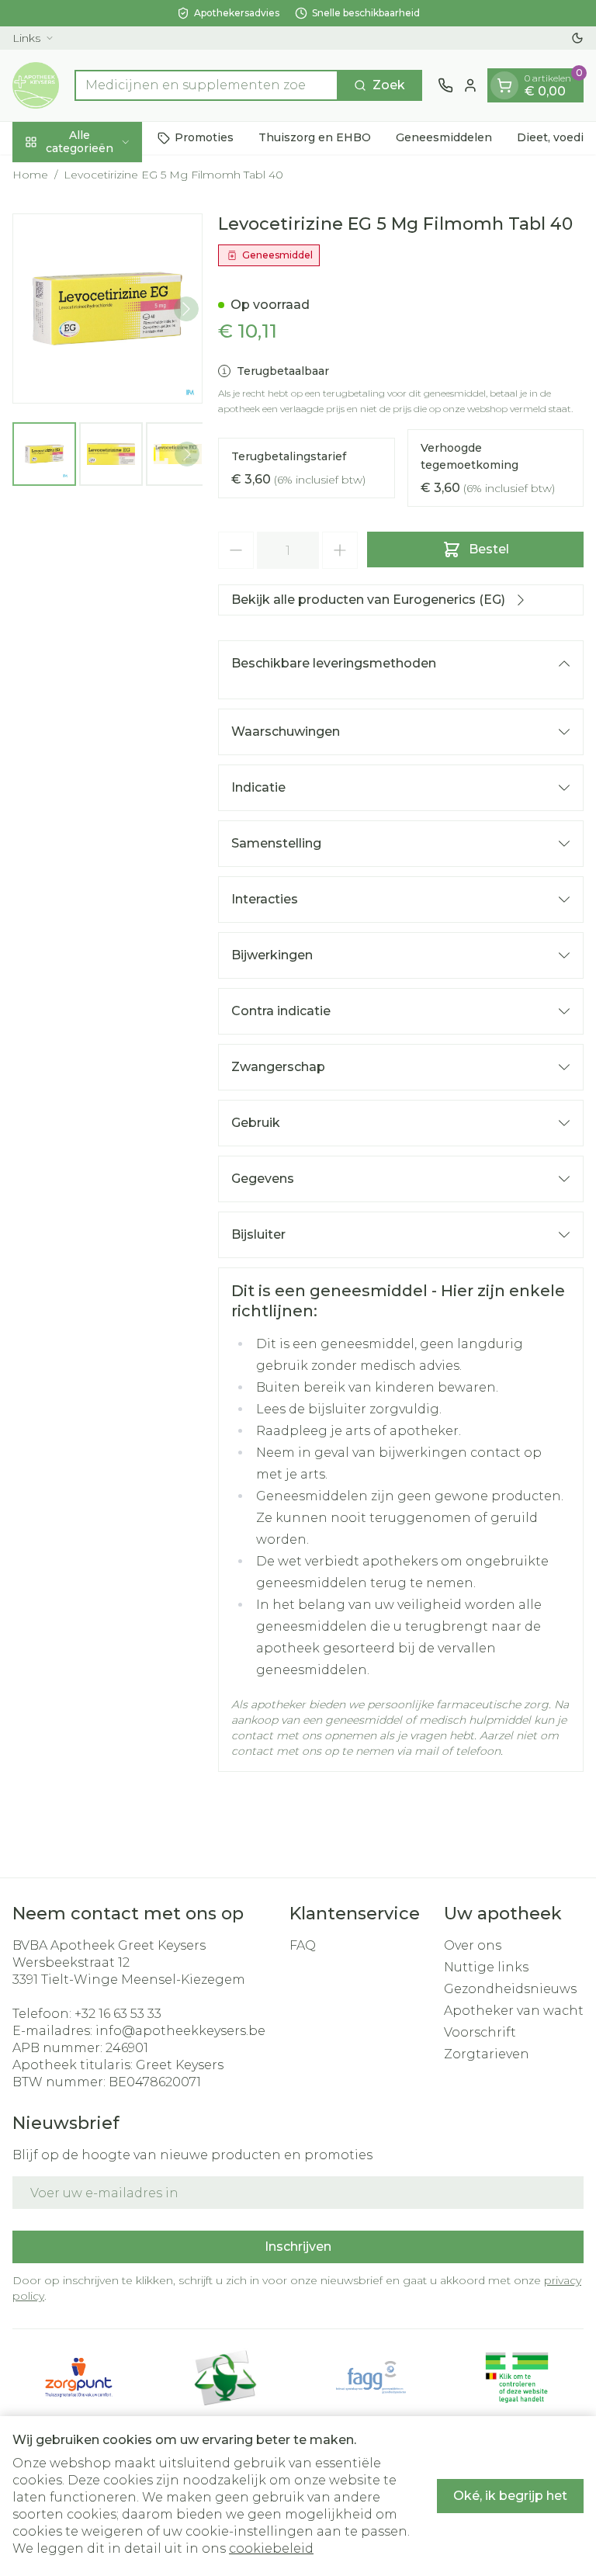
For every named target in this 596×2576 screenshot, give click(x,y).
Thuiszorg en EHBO (315, 137)
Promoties (204, 137)
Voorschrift (480, 2032)
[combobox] (206, 85)
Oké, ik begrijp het (510, 2496)
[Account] (470, 85)
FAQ (303, 1945)
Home (30, 175)
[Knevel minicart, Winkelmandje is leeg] (504, 85)
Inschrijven (298, 2247)
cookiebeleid (271, 2548)
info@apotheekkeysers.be (180, 2031)
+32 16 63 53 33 (118, 2014)
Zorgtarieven (487, 2054)
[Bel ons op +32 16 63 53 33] (445, 85)
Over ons (473, 1945)
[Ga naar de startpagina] (36, 85)
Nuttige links (486, 1967)
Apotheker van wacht (514, 2011)
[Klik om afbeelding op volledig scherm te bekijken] (107, 309)
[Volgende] (186, 309)
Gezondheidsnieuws (510, 1989)
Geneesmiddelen (444, 137)
